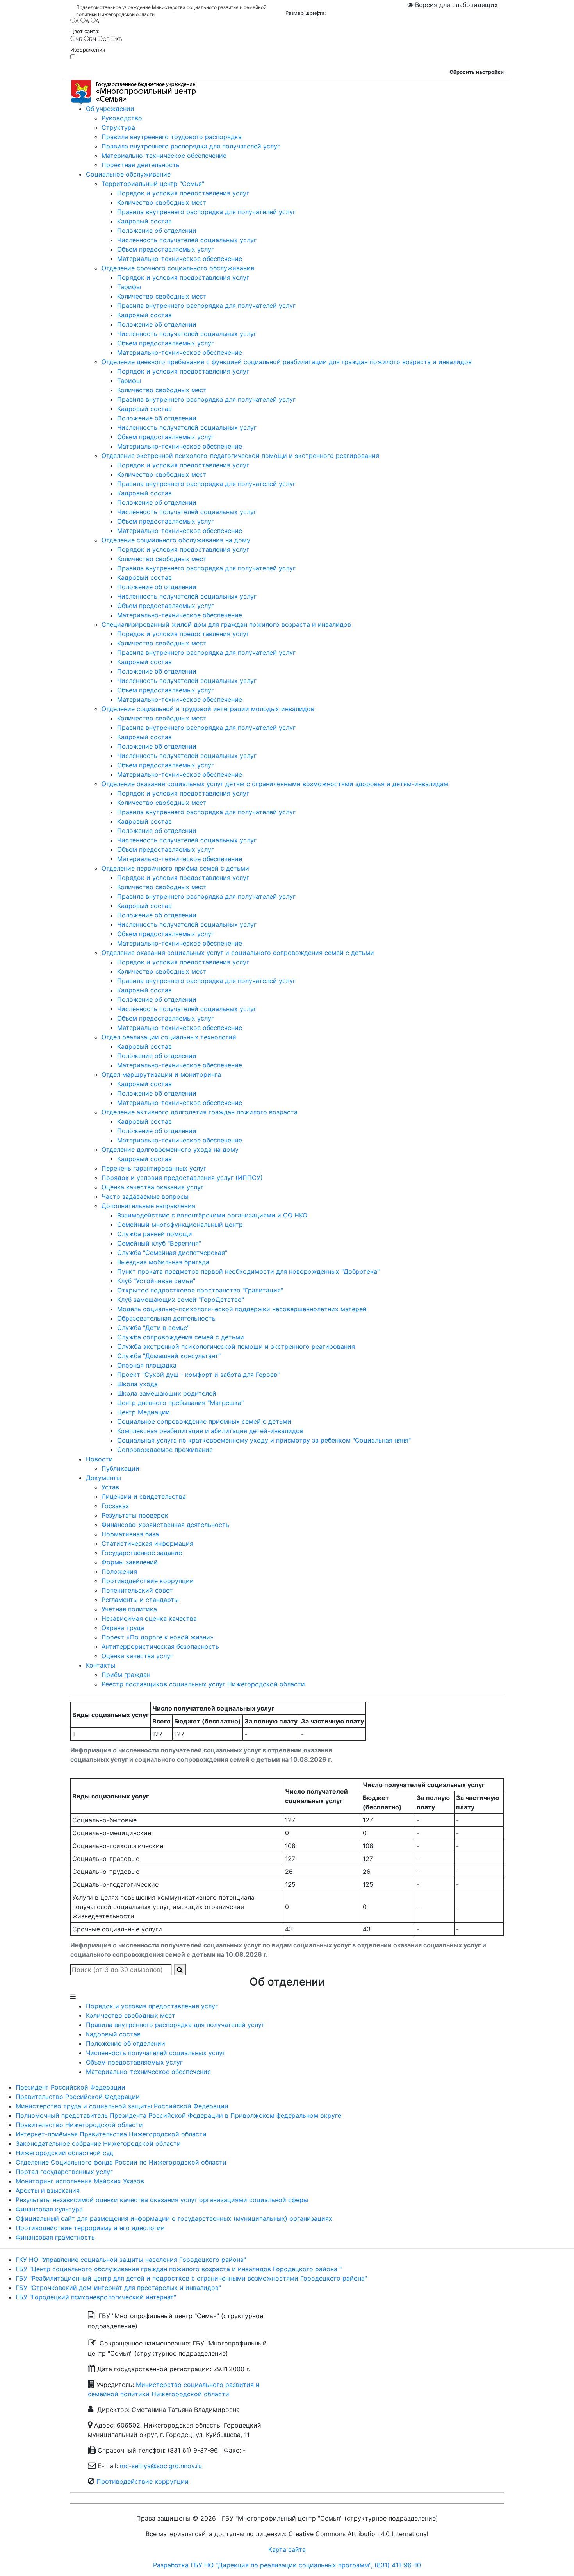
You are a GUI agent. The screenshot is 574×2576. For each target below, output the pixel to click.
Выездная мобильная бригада (163, 1262)
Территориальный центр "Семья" (153, 184)
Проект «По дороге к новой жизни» (158, 1637)
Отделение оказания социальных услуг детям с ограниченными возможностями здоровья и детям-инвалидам (275, 784)
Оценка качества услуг (137, 1656)
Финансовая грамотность (55, 2237)
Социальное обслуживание (128, 174)
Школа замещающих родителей (167, 1393)
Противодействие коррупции (148, 1581)
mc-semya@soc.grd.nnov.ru (161, 2466)
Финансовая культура (49, 2209)
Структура (118, 127)
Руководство (122, 118)
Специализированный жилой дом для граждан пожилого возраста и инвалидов (226, 624)
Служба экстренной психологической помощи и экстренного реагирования (236, 1346)
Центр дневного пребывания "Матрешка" (180, 1403)
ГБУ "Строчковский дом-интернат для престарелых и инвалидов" (118, 2288)
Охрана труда (123, 1628)
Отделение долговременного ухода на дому (170, 1149)
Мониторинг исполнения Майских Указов (80, 2181)
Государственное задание (142, 1553)
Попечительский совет (137, 1590)
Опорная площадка (147, 1365)
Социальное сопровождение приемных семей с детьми (204, 1421)
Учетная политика (129, 1609)
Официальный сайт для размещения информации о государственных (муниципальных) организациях (174, 2218)
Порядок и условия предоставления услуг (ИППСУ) (182, 1178)
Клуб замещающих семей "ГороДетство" (181, 1300)
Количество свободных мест (162, 202)
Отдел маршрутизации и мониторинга (161, 1074)
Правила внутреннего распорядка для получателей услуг (191, 146)
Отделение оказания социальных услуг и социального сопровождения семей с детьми (238, 953)
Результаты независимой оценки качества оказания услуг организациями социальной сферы (162, 2200)
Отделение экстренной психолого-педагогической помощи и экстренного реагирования (240, 456)
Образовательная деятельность (166, 1318)
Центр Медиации (143, 1412)
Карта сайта (287, 2549)
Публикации (120, 1468)
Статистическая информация (147, 1543)
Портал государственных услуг (64, 2172)
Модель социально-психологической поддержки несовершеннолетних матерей (242, 1309)
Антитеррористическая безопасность (160, 1646)
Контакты (101, 1665)
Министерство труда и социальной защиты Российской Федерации (122, 2106)
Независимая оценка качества (149, 1618)
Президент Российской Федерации (70, 2087)
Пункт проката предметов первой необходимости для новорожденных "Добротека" (248, 1271)
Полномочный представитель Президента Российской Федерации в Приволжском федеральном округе (178, 2115)
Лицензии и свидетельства (144, 1496)
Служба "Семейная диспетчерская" (172, 1253)
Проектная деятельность (141, 165)
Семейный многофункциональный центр (180, 1225)
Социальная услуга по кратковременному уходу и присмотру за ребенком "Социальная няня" (264, 1440)
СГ (106, 39)
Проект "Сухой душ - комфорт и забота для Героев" (198, 1375)
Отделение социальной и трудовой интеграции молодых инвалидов (208, 709)
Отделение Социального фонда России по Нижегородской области (121, 2162)
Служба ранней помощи (155, 1234)
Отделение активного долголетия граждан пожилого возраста (200, 1112)
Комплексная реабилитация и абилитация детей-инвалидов (210, 1431)
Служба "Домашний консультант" (169, 1356)
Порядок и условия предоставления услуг (183, 193)
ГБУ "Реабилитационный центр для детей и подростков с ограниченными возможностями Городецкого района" (191, 2278)
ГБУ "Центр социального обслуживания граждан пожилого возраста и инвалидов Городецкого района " (179, 2269)
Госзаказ (115, 1506)
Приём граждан (126, 1675)
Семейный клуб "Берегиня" (159, 1243)
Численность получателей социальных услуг (187, 240)
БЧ (93, 39)
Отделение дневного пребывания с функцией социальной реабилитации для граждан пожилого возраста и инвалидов (287, 362)
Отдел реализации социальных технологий (169, 1037)
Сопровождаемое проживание (165, 1450)
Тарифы (129, 287)
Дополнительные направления (148, 1206)
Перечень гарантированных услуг (154, 1168)
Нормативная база (130, 1534)
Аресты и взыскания (48, 2190)
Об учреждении (110, 109)
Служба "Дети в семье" (153, 1328)
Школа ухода (137, 1384)
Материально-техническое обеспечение (164, 156)
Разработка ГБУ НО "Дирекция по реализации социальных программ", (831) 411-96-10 (287, 2565)
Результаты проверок (135, 1515)
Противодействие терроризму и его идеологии (90, 2228)
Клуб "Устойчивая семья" (156, 1281)
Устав (110, 1487)
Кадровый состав (144, 221)
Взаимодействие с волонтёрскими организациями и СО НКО (212, 1215)
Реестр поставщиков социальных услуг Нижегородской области (203, 1684)
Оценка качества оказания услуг (152, 1187)
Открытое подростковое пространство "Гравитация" (200, 1290)
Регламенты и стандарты (140, 1600)
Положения (119, 1571)
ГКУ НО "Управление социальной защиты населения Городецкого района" (131, 2260)
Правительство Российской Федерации (78, 2097)
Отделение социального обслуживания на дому (176, 540)
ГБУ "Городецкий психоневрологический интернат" (96, 2297)
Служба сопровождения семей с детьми (181, 1337)
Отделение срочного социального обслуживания (178, 268)
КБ (119, 39)
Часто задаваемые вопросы (145, 1196)
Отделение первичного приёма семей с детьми (175, 868)
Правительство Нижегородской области (79, 2125)
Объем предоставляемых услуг (166, 249)
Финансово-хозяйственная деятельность (165, 1525)
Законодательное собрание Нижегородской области (98, 2143)
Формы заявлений (130, 1562)
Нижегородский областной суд (64, 2153)
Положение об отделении (157, 231)
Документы (103, 1478)
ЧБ (79, 39)
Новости (99, 1459)
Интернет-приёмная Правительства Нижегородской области (111, 2134)
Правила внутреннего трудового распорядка (172, 137)
